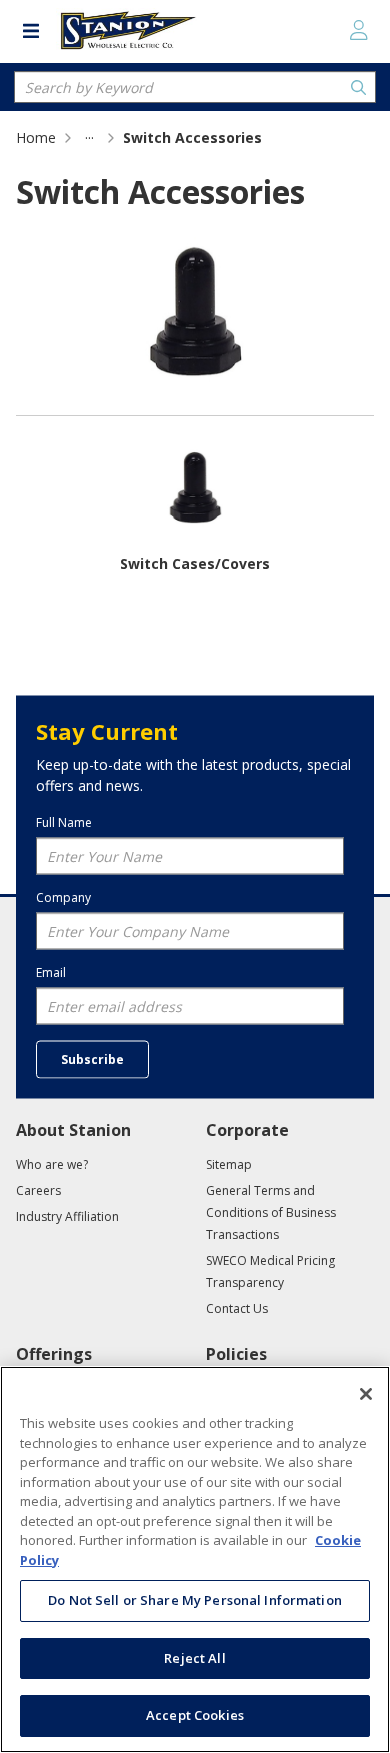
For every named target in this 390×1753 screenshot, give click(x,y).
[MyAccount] (359, 30)
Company (63, 897)
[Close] (366, 1394)
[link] (89, 137)
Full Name (64, 822)
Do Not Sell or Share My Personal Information (195, 1600)
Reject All (194, 1658)
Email (51, 972)
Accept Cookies (195, 1715)
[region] (195, 1559)
